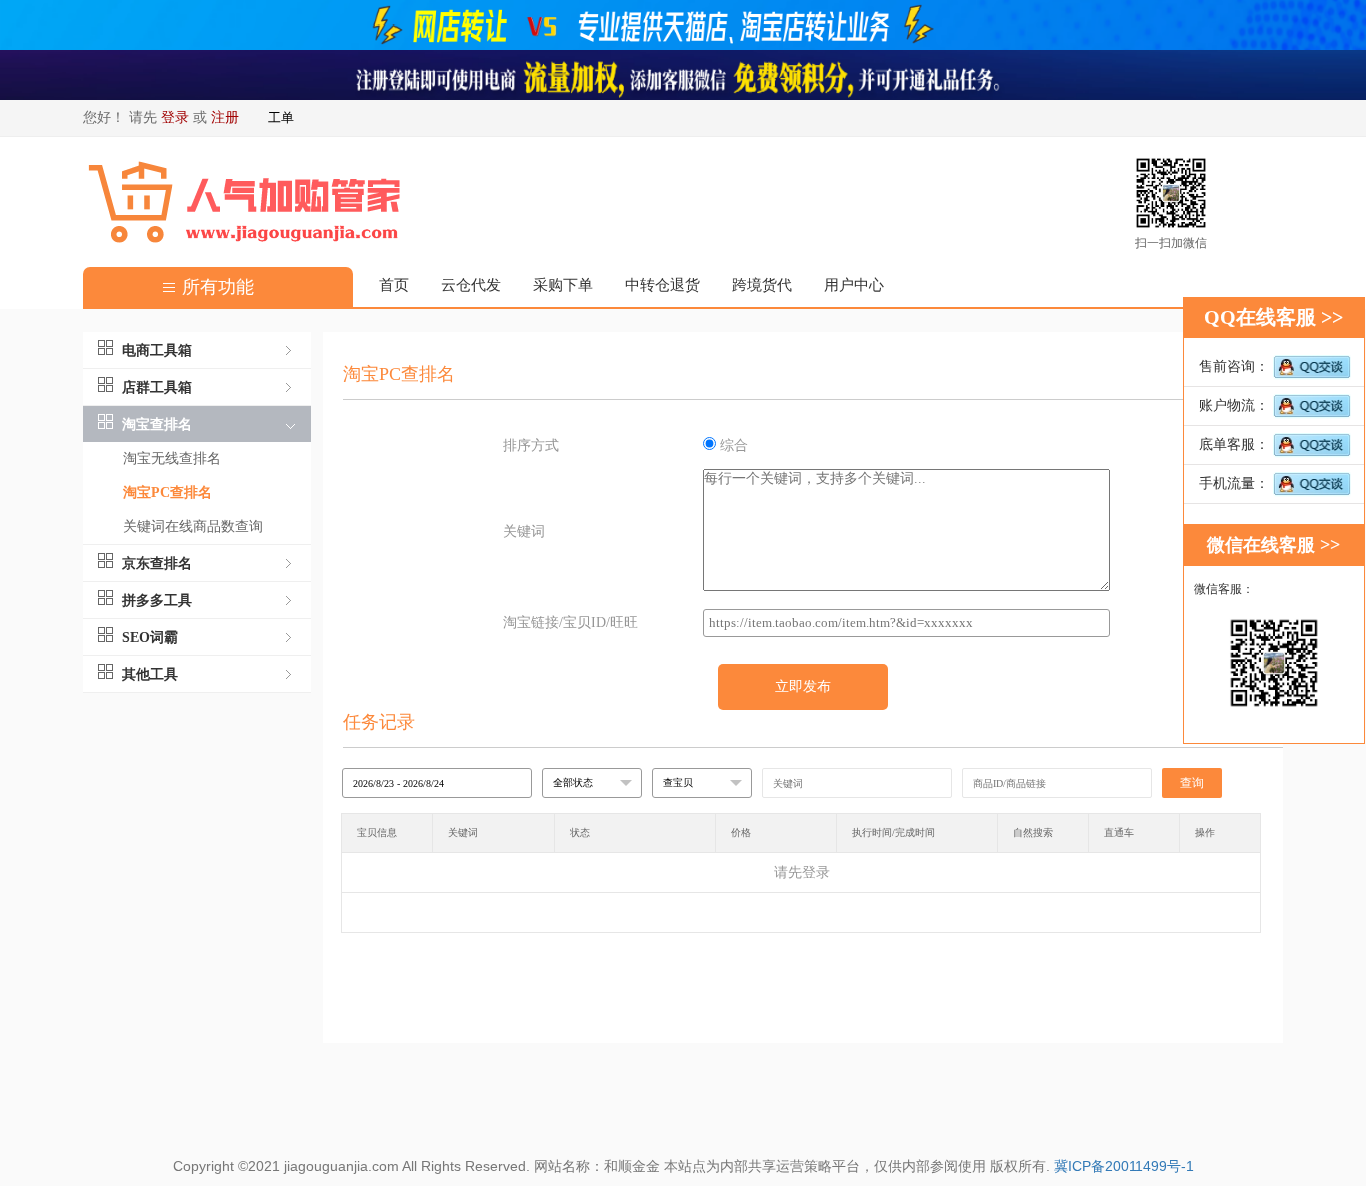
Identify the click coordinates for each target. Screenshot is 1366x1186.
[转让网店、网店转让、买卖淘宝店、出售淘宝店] (683, 23)
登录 (175, 117)
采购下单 (563, 285)
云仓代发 (471, 285)
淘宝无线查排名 (172, 458)
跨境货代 (762, 285)
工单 (281, 117)
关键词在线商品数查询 (193, 526)
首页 (394, 285)
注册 (225, 117)
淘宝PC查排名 (167, 492)
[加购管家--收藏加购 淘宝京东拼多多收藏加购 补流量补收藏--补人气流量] (683, 73)
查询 (1192, 783)
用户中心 (854, 285)
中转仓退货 (662, 285)
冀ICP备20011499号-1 (1124, 1166)
